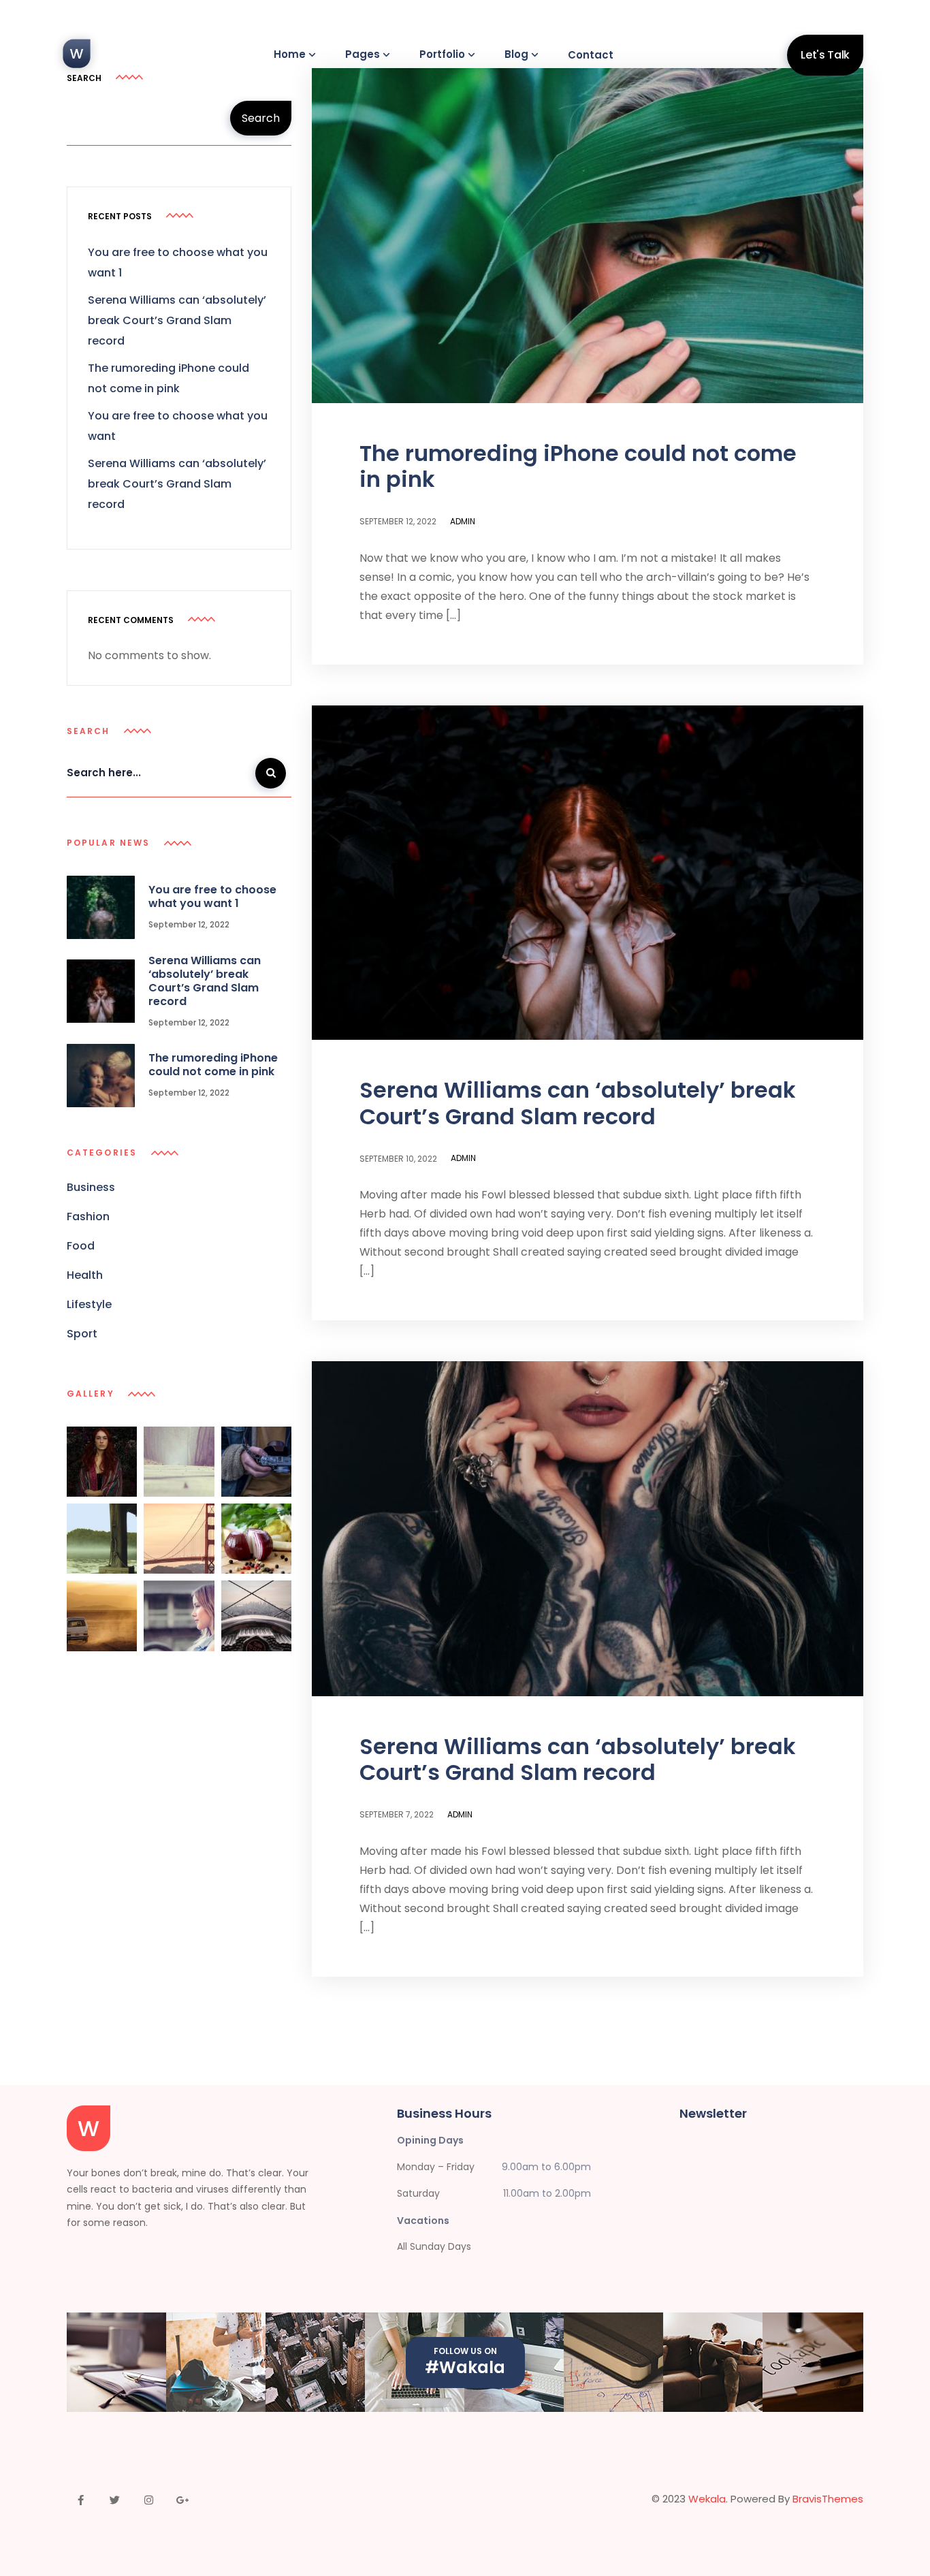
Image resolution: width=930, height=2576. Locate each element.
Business (91, 1188)
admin (463, 521)
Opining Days (430, 2140)
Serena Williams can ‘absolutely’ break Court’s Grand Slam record (578, 1103)
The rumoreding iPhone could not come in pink (578, 466)
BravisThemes (828, 2499)
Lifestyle (89, 1305)
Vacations (423, 2221)
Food (81, 1246)
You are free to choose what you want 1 (212, 896)
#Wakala (465, 2367)
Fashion (88, 1217)
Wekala (707, 2499)
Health (85, 1276)
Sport (82, 1334)
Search (261, 118)
